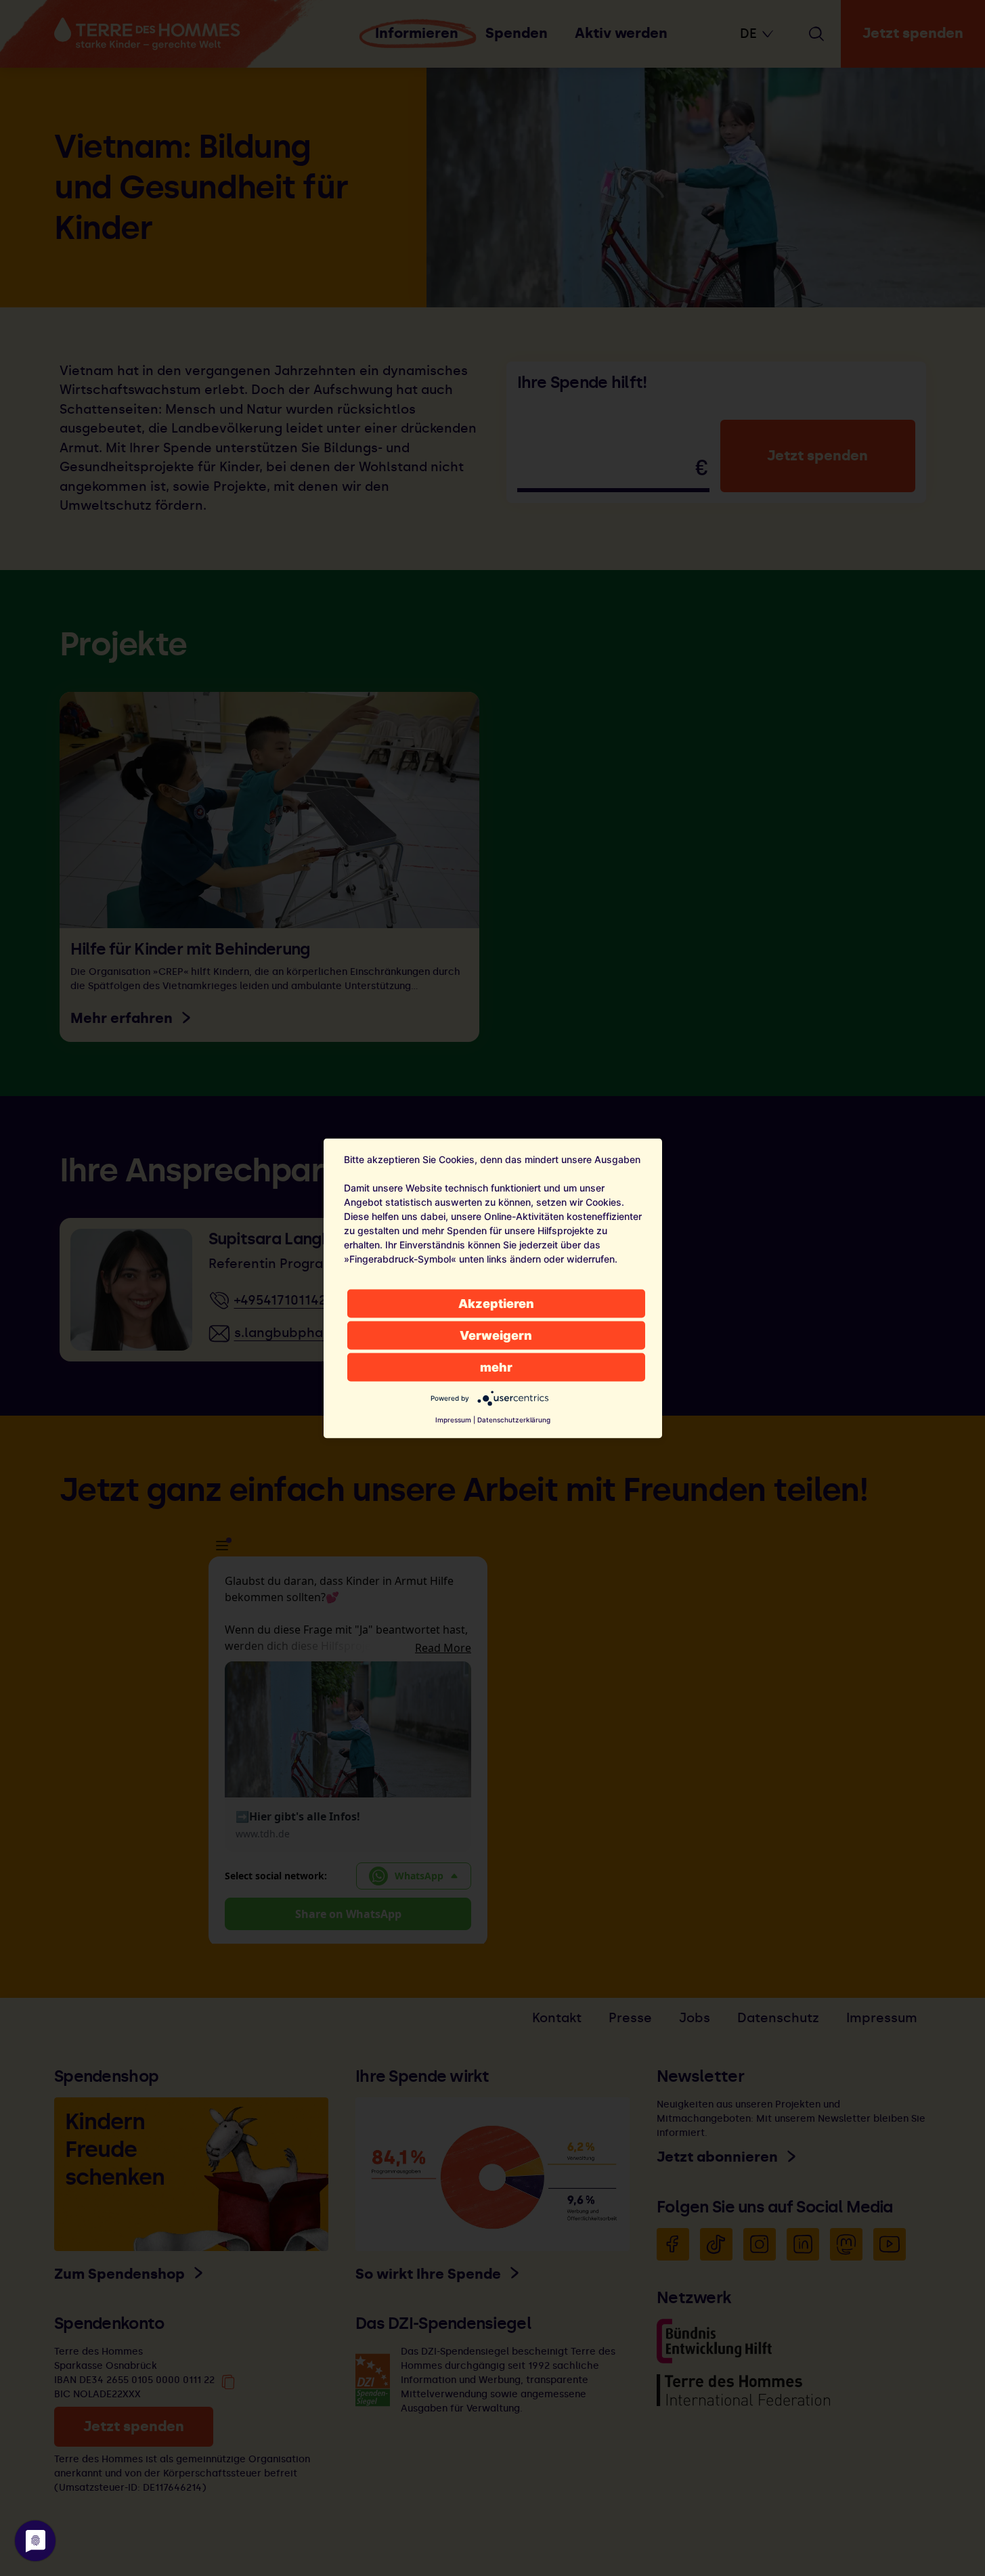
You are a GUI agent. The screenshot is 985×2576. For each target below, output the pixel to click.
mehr (496, 1367)
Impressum (453, 1419)
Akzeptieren (496, 1303)
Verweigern (496, 1335)
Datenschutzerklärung (514, 1419)
